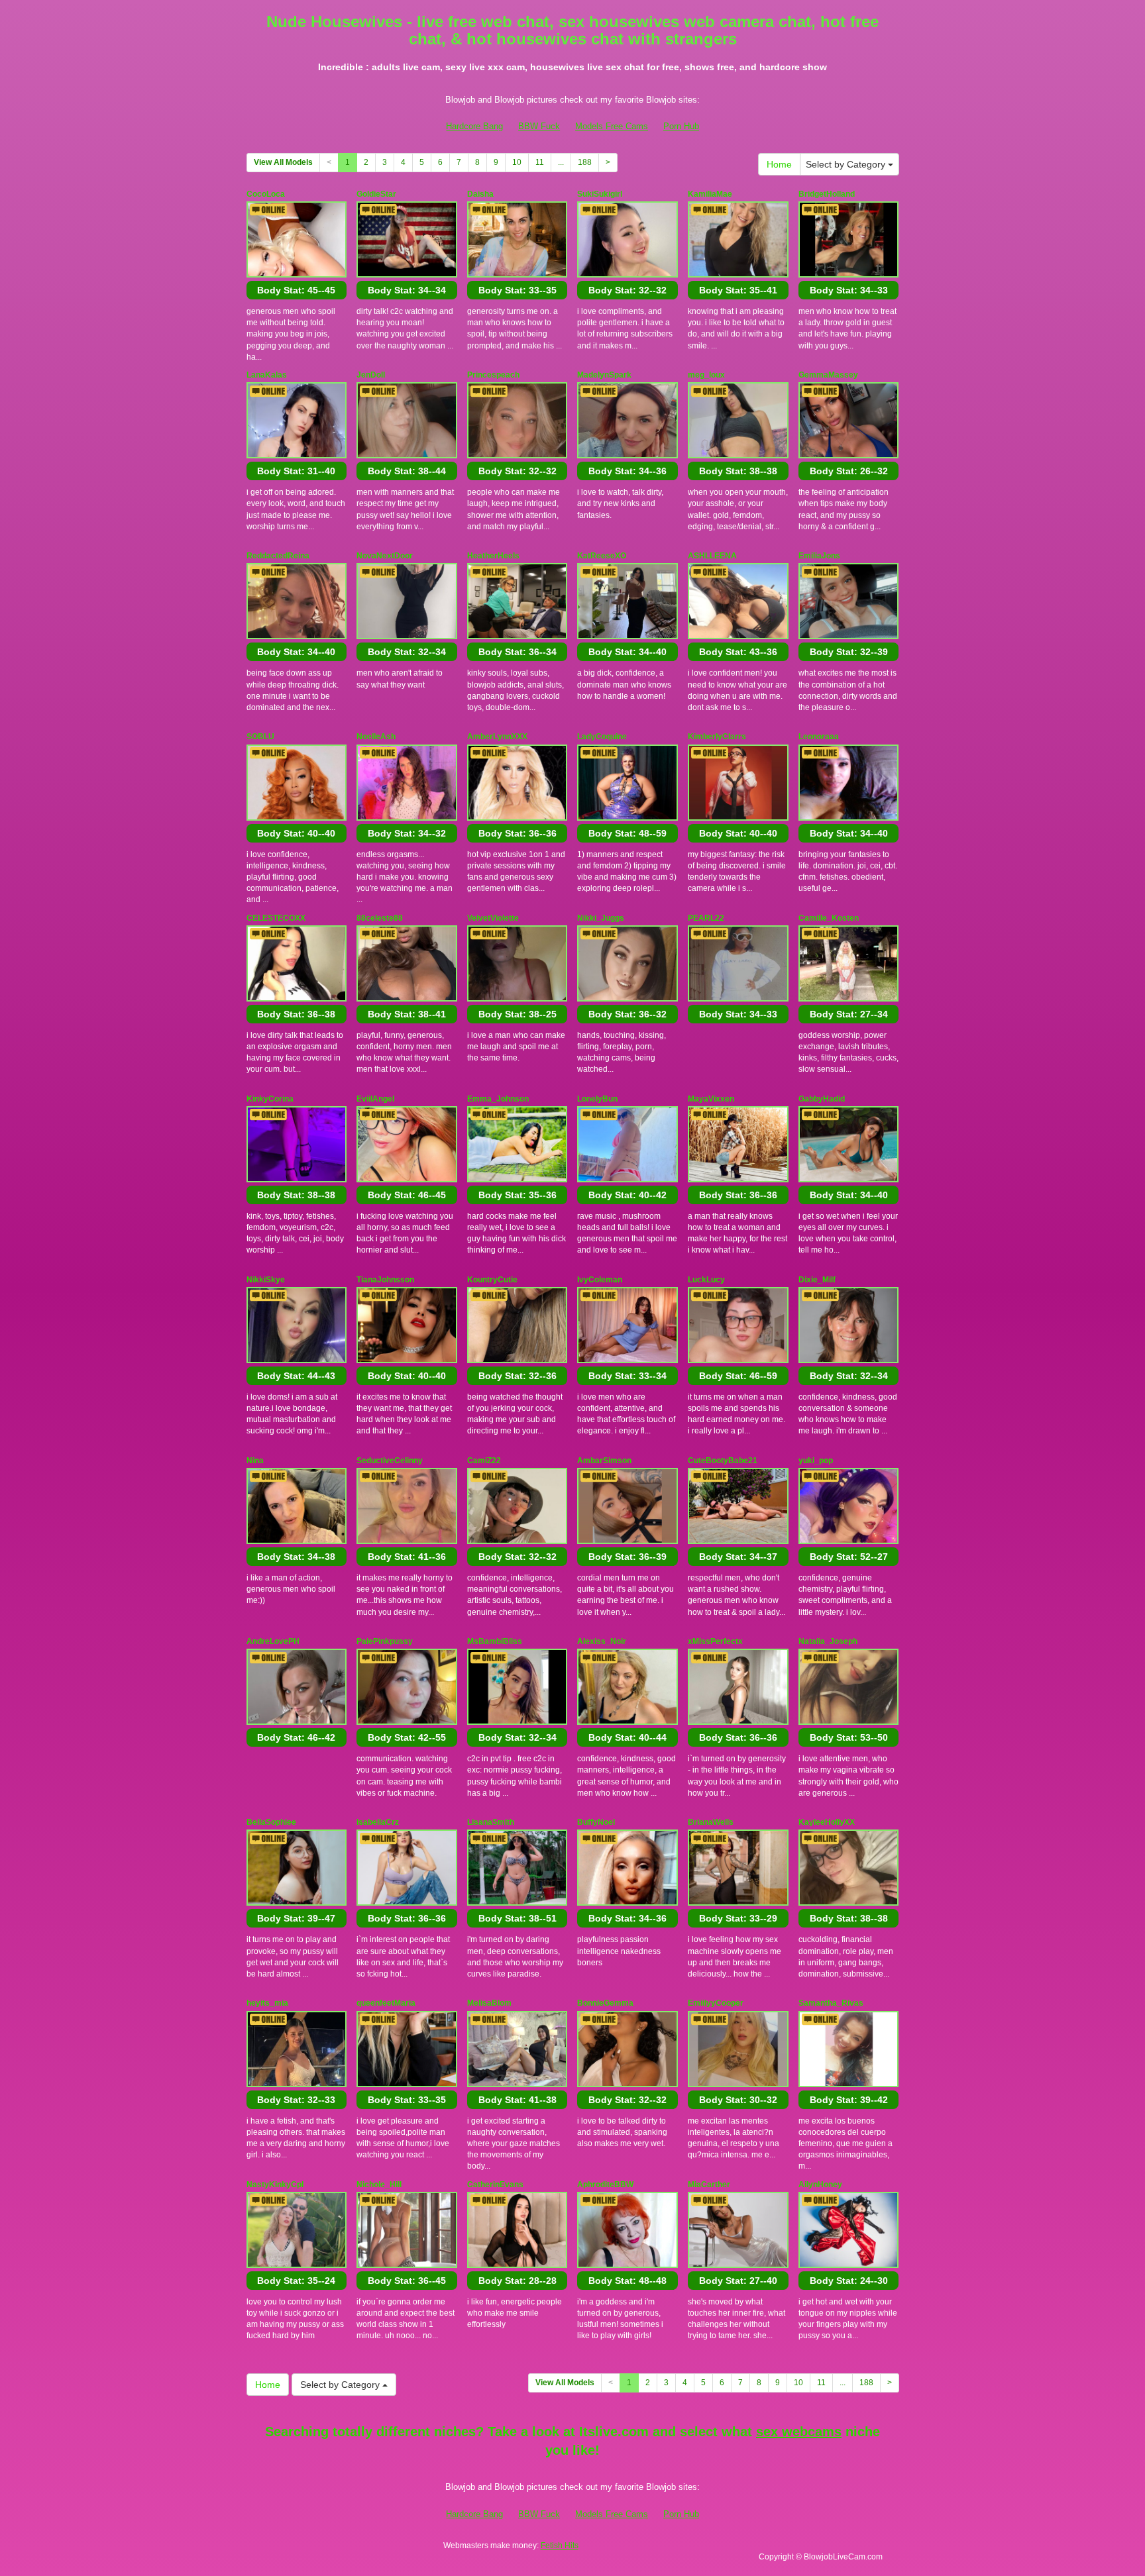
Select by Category (847, 164)
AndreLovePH (273, 1641)
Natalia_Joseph (828, 1641)
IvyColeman (600, 1280)
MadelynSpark (604, 375)
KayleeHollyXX (827, 1822)
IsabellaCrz (378, 1822)
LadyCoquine (602, 737)
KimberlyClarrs (717, 737)
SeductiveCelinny (390, 1461)
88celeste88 (380, 918)
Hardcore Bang (474, 126)
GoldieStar (376, 194)
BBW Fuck (539, 126)
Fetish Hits (560, 2546)
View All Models (283, 162)
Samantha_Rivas (831, 2003)
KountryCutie (492, 1280)
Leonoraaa (819, 737)
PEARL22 (706, 918)
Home (779, 164)
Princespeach (493, 375)
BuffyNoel (596, 1822)
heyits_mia (267, 2003)
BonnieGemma (605, 2003)
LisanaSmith (491, 1822)
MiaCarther (709, 2185)
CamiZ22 (484, 1461)
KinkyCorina (270, 1099)
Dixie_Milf (817, 1280)
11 (540, 162)
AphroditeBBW (605, 2185)
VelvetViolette (493, 918)
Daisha (480, 194)
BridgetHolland (827, 194)
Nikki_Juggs (601, 918)
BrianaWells (711, 1822)
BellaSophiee (271, 1822)
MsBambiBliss (495, 1641)
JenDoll (371, 375)
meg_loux (706, 375)
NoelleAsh (376, 737)
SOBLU (260, 737)
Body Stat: (296, 290)
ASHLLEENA (712, 556)
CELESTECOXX (276, 918)
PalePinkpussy (385, 1641)
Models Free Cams (612, 126)
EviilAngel (375, 1099)
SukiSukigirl (600, 194)
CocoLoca (266, 194)
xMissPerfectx (715, 1641)
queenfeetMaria (386, 2003)
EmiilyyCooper (716, 2003)
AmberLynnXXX (497, 737)
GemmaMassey (828, 375)
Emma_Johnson (498, 1099)
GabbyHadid (822, 1099)
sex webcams (799, 2432)
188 (585, 162)
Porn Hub (681, 126)
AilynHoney (820, 2185)
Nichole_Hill (379, 2185)
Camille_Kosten (829, 918)
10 (517, 162)
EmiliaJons (819, 556)
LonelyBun (597, 1099)
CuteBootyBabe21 (723, 1461)
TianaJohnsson (385, 1280)
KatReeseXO (602, 556)
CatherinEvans (495, 2185)
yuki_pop (816, 1461)
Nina (255, 1461)
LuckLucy (706, 1280)
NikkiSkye (266, 1280)
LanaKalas (267, 375)
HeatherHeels (493, 556)
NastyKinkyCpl (275, 2185)
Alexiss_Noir (602, 1641)
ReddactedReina (278, 556)
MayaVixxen (711, 1099)
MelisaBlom (489, 2003)
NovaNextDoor (385, 556)
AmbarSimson (604, 1461)
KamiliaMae (710, 194)
